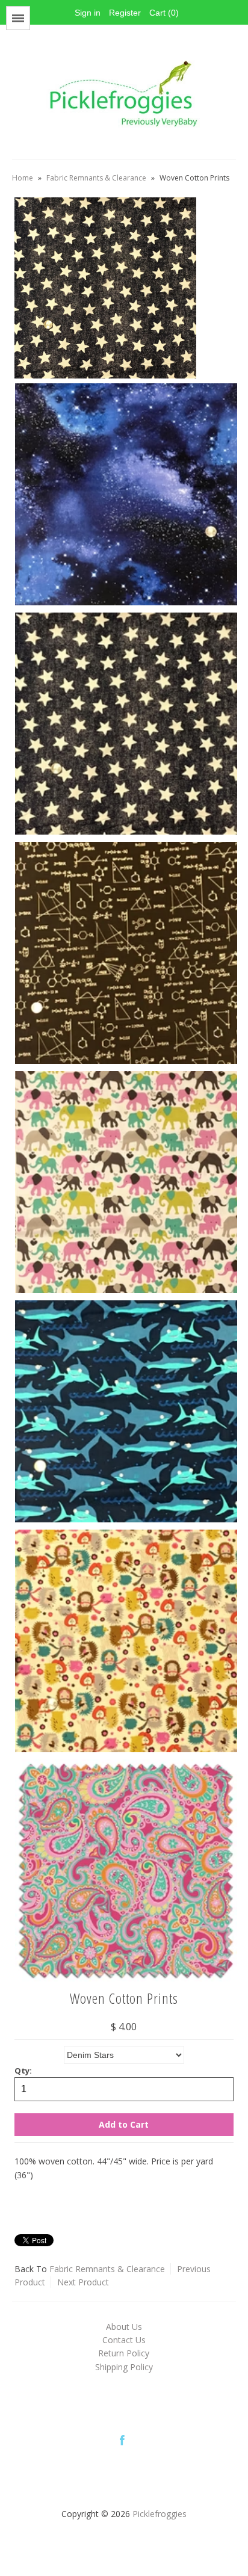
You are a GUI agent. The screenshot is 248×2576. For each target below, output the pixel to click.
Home (23, 178)
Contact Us (124, 2340)
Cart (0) (164, 13)
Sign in (88, 13)
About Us (124, 2327)
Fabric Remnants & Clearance (96, 178)
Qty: (23, 2071)
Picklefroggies (160, 2514)
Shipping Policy (124, 2367)
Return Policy (124, 2353)
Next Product (83, 2282)
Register (125, 13)
